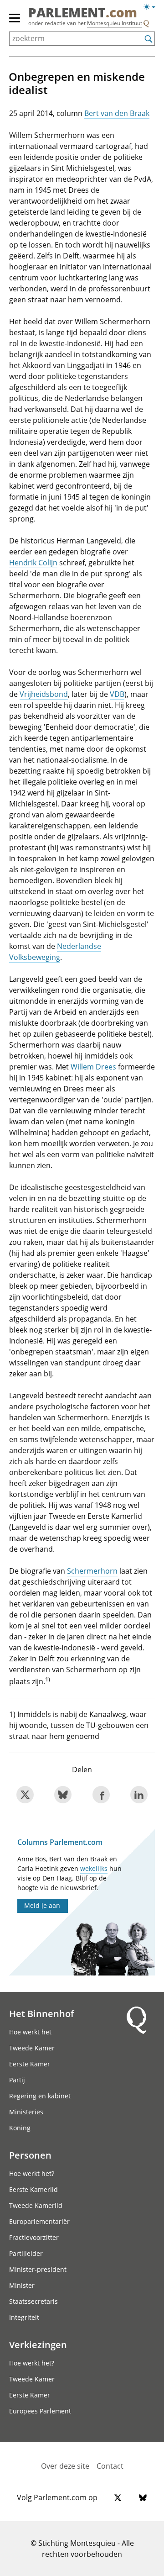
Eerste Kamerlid (33, 2189)
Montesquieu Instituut (115, 23)
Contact (110, 2466)
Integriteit (24, 2317)
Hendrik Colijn (33, 563)
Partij (17, 2080)
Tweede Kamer (32, 2048)
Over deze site (65, 2466)
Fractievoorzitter (34, 2237)
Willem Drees (93, 1067)
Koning (20, 2128)
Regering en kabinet (40, 2096)
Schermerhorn (92, 1571)
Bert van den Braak (117, 113)
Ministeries (26, 2112)
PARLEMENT (83, 13)
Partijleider (26, 2253)
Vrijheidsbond (44, 694)
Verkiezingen (38, 2344)
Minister (22, 2285)
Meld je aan (42, 1905)
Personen (30, 2155)
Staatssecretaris (33, 2301)
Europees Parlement (40, 2411)
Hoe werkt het (30, 2032)
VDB (117, 694)
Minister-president (38, 2269)
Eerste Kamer (30, 2064)
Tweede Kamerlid (36, 2205)
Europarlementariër (39, 2221)
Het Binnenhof (41, 2013)
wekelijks (94, 1868)
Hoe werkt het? (32, 2173)
